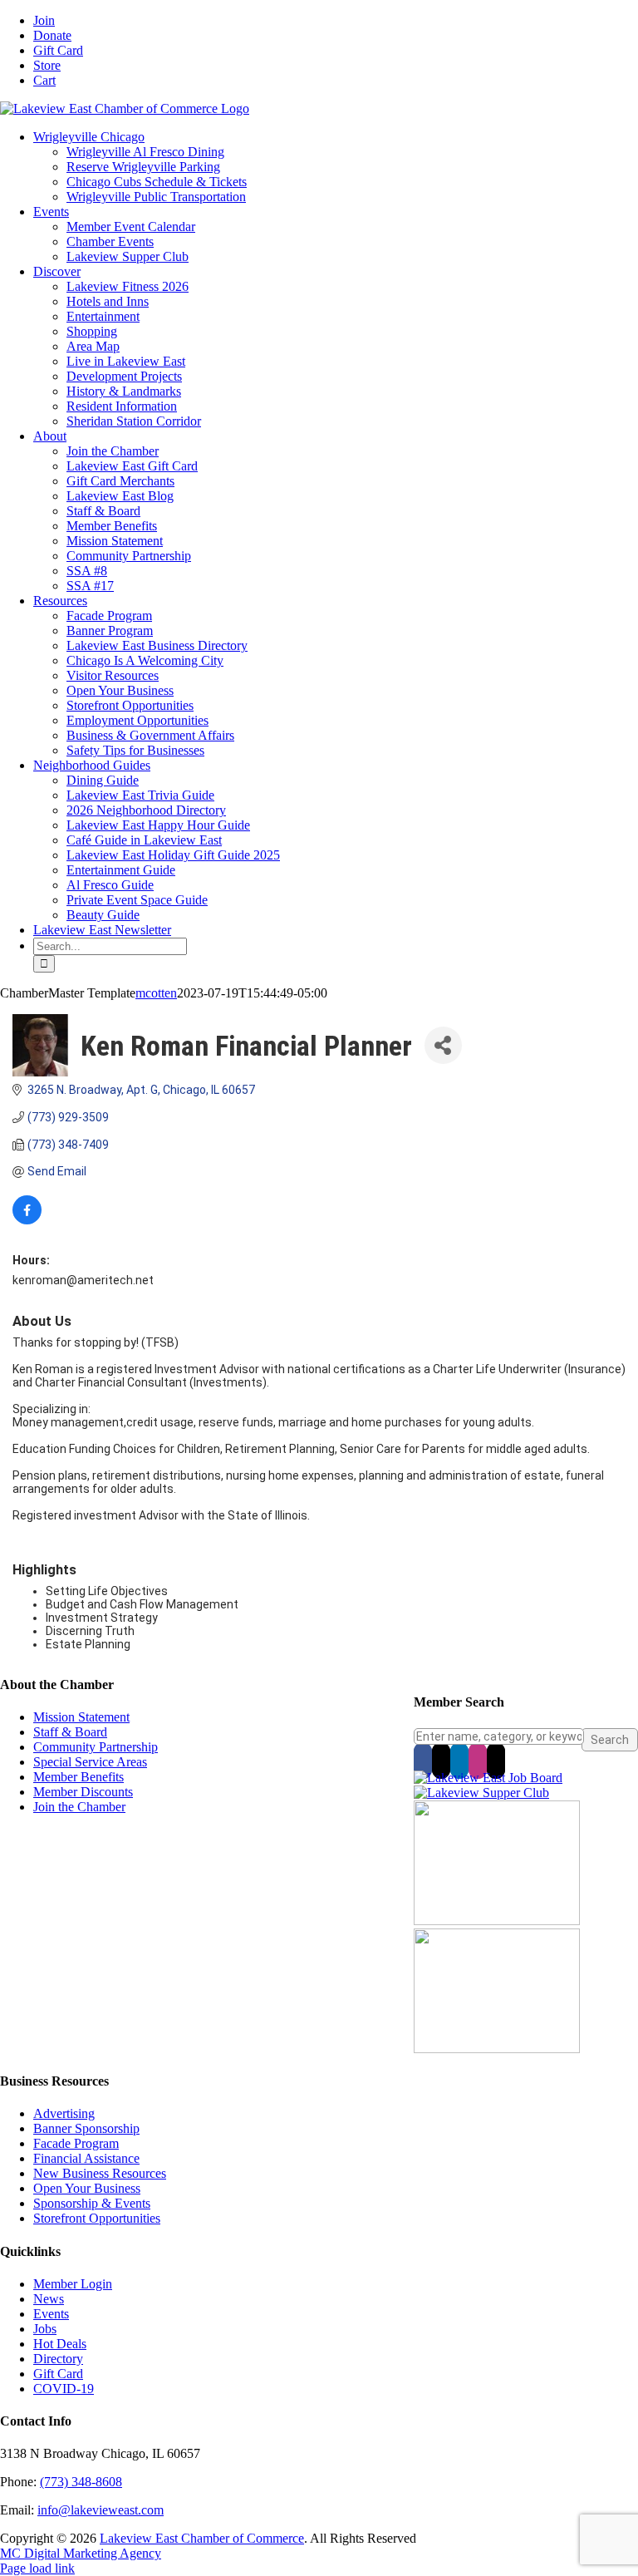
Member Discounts (83, 1792)
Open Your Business (87, 2188)
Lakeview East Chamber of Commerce (202, 2538)
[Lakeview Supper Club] (481, 1793)
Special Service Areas (90, 1762)
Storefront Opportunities (97, 2218)
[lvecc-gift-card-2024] (497, 2049)
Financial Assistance (86, 2158)
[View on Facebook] (27, 1220)
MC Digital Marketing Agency (81, 2553)
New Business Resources (100, 2173)
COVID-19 (64, 2389)
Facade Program (76, 2143)
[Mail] (496, 1761)
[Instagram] (478, 1761)
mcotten (156, 993)
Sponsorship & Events (92, 2203)
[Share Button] (443, 1045)
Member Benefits (79, 1777)
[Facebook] (423, 1761)
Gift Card (58, 2374)
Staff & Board (70, 1732)
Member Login (73, 2284)
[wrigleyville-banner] (497, 1921)
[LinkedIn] (459, 1761)
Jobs (45, 2329)
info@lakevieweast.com (101, 2510)
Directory (58, 2359)
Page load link (37, 2568)
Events (51, 2314)
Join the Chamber (79, 1807)
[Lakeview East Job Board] (488, 1778)
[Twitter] (441, 1761)
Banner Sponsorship (86, 2128)
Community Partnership (96, 1747)
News (49, 2299)
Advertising (64, 2113)
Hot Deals (60, 2344)
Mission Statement (81, 1717)
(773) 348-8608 (81, 2482)
